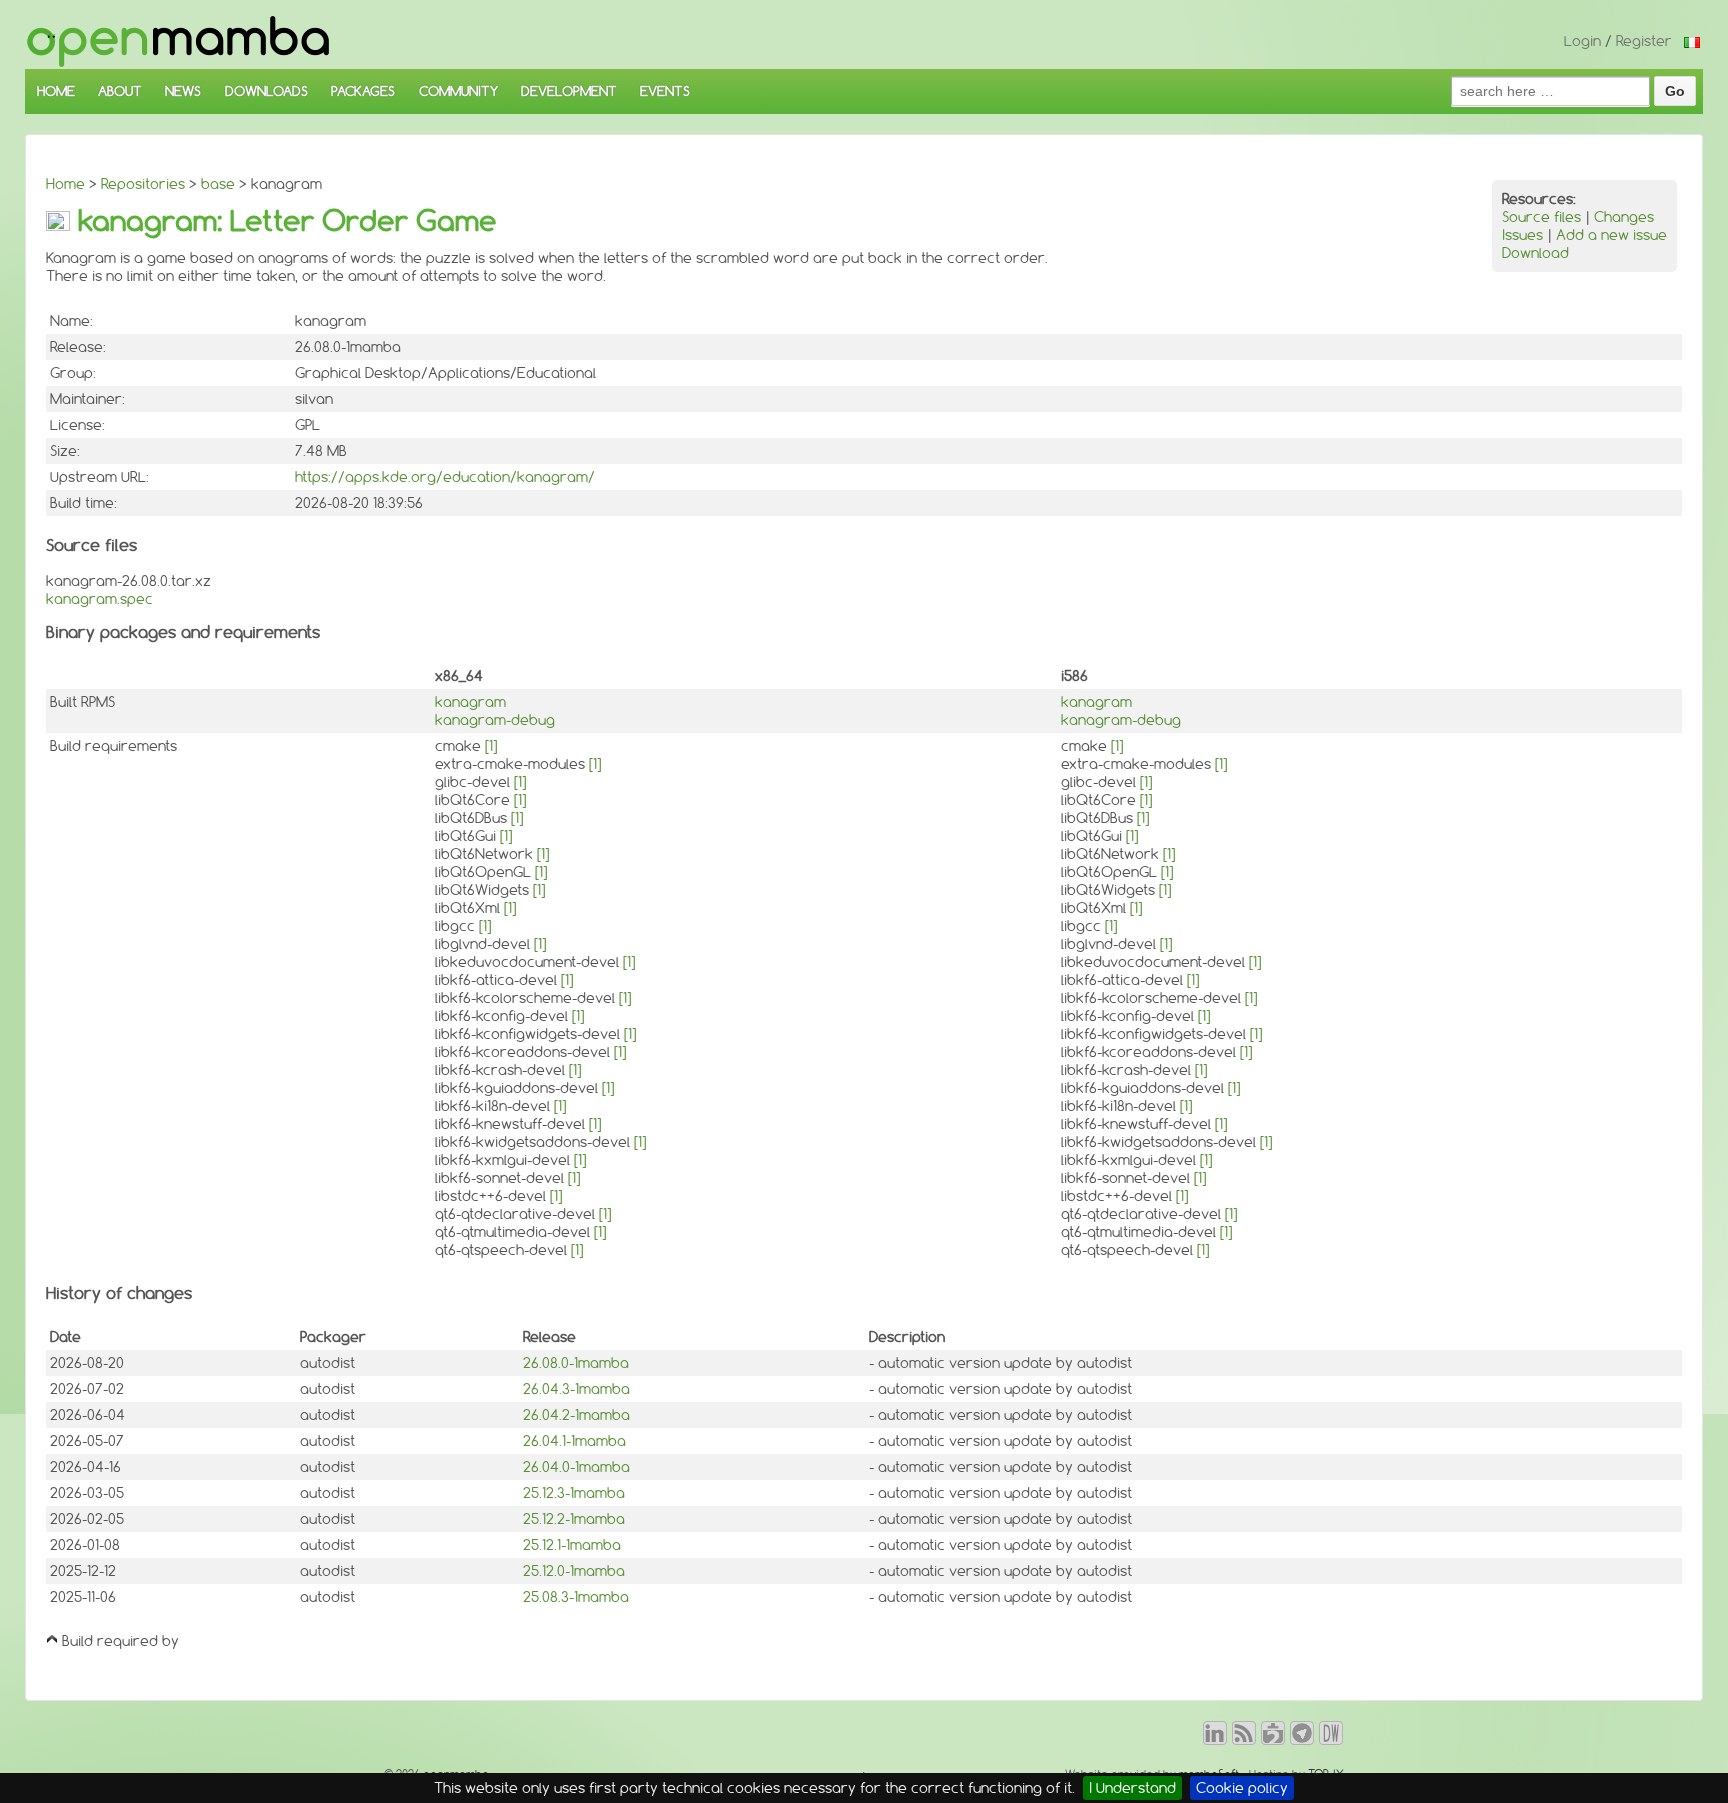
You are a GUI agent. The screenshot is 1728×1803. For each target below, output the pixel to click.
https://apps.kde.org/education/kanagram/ (445, 477)
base (218, 184)
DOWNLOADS (266, 91)
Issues (1522, 235)
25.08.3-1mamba (576, 1597)
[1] (491, 746)
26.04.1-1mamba (574, 1441)
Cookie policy (1242, 1788)
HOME (56, 91)
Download (1535, 253)
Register (1644, 41)
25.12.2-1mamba (574, 1519)
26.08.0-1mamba (576, 1363)
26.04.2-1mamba (576, 1415)
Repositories (143, 184)
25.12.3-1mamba (574, 1493)
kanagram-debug (495, 720)
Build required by (120, 1641)
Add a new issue (1611, 235)
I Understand (1132, 1788)
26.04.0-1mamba (576, 1467)
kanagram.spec (99, 599)
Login (1582, 41)
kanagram (470, 702)
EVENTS (665, 91)
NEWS (183, 91)
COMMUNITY (458, 91)
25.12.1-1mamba (572, 1545)
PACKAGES (363, 91)
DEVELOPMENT (569, 91)
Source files (1541, 217)
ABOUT (120, 91)
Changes (1624, 217)
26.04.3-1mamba (576, 1389)
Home (65, 184)
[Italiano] (1692, 41)
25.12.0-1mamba (574, 1571)
